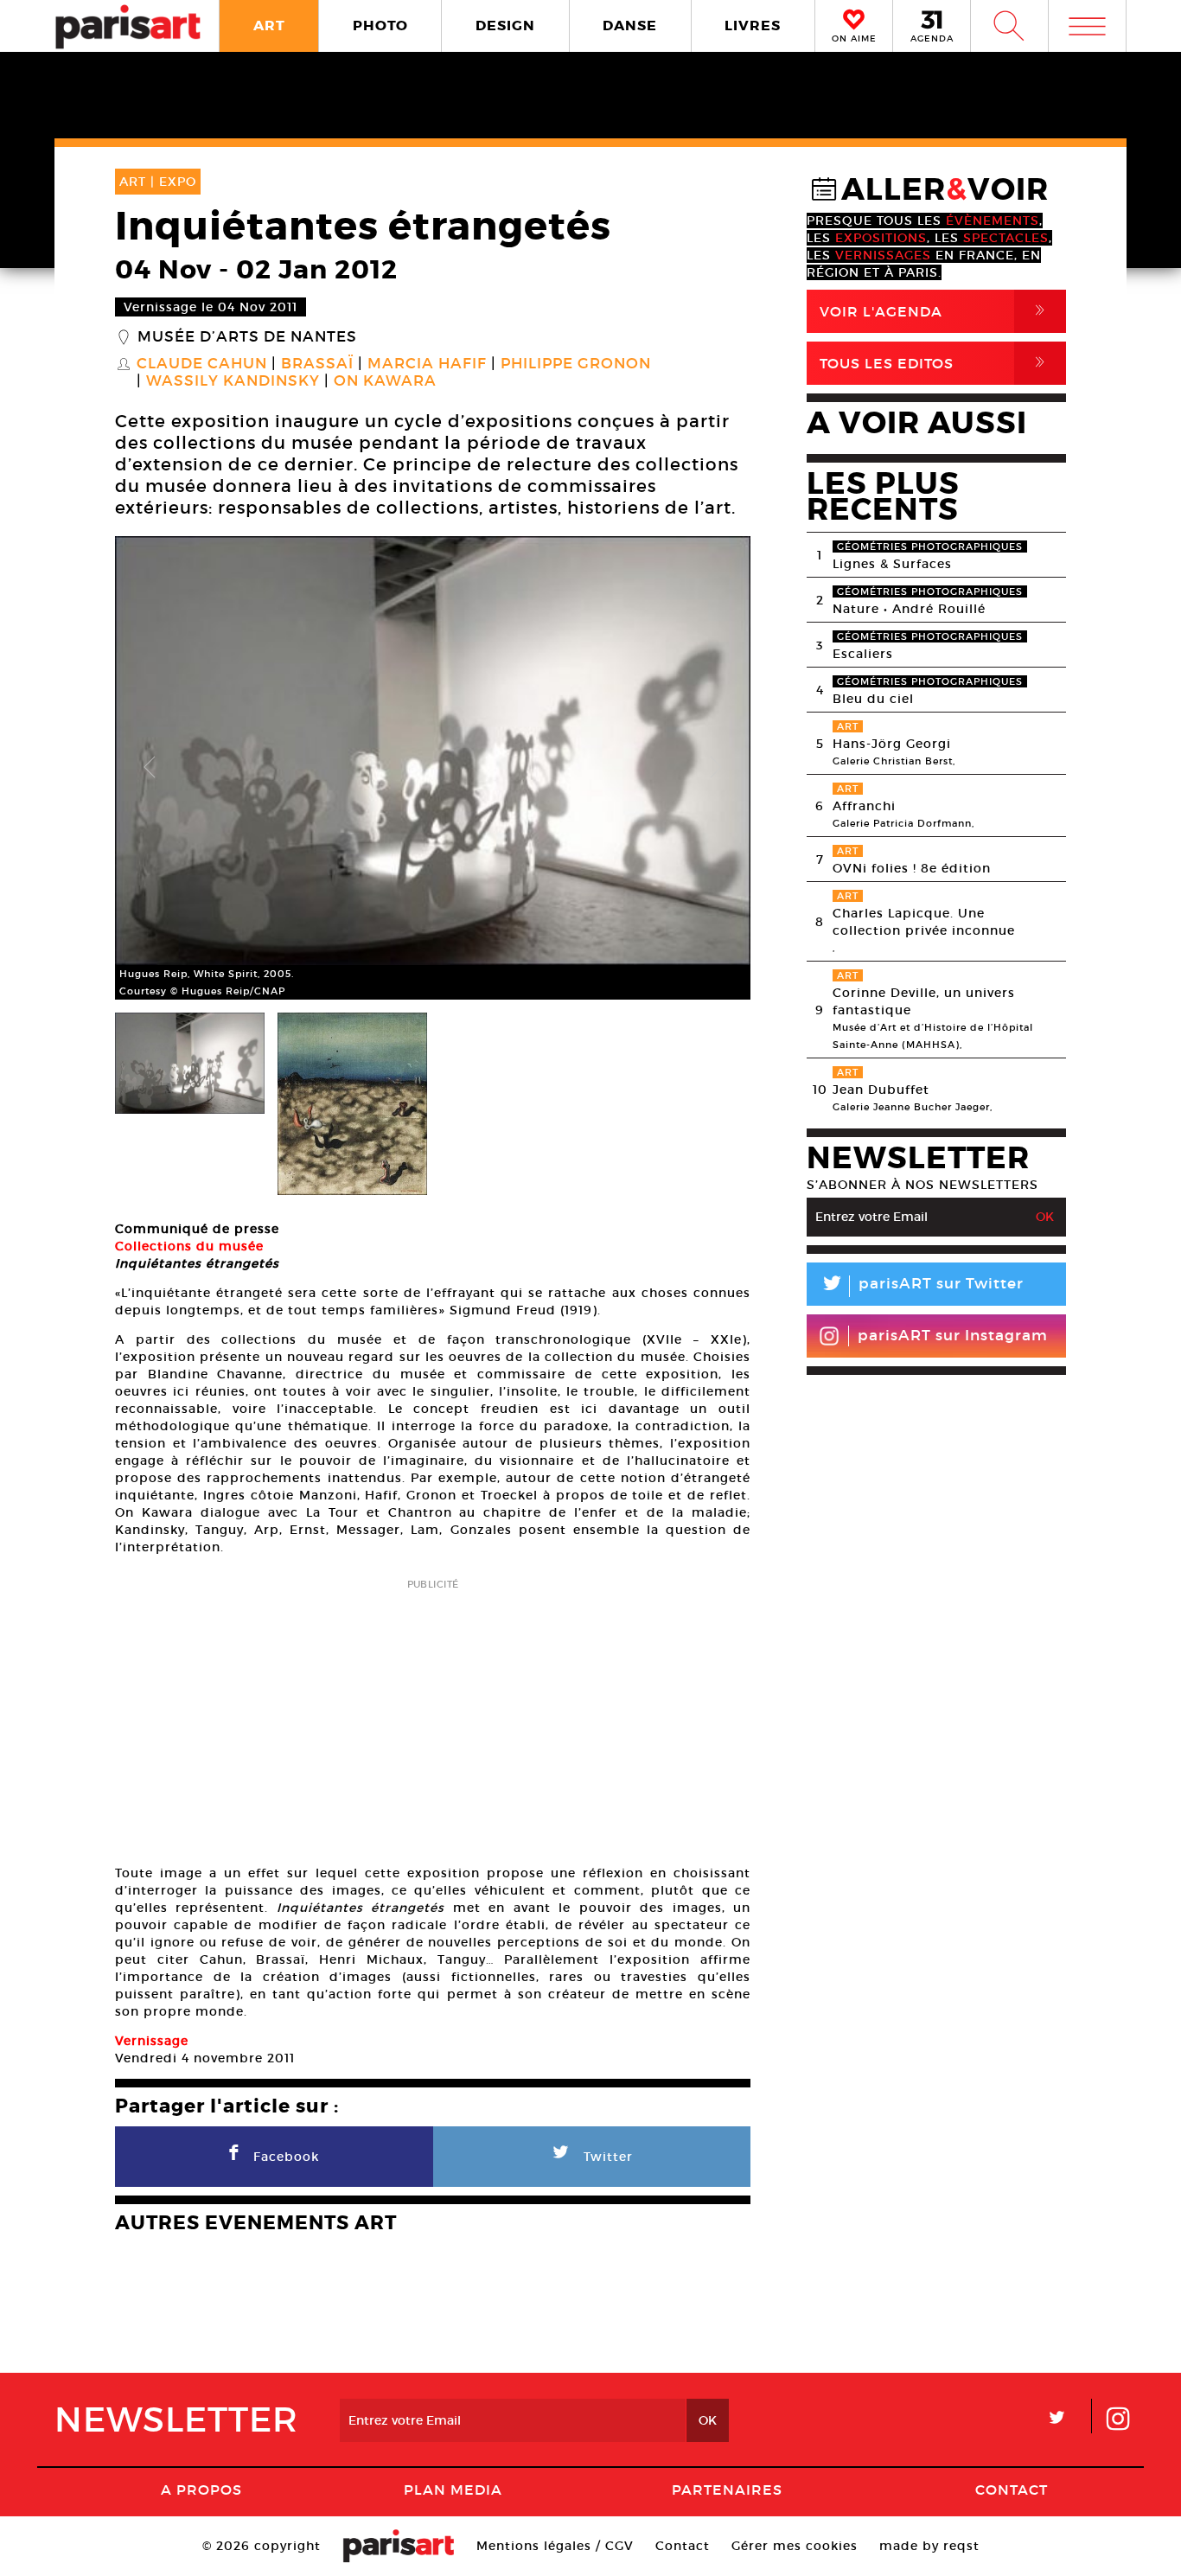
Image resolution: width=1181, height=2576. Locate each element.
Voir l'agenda (935, 311)
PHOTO (380, 26)
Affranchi (864, 806)
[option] (433, 768)
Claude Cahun (202, 364)
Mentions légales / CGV (555, 2546)
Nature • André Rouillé (909, 609)
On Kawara (385, 381)
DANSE (630, 26)
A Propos (201, 2490)
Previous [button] (150, 768)
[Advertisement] (433, 1716)
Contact (1012, 2490)
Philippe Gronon (576, 364)
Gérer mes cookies (795, 2546)
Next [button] (716, 768)
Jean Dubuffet (881, 1090)
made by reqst (929, 2546)
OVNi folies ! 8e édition (912, 868)
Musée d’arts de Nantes (247, 337)
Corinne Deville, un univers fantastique (924, 1001)
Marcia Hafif (427, 364)
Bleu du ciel (873, 699)
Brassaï (317, 364)
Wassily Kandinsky (233, 381)
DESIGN (505, 26)
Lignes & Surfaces (892, 564)
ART (269, 26)
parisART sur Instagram (953, 1336)
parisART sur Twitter (922, 1286)
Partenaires (727, 2490)
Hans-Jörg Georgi (892, 744)
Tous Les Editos (935, 363)
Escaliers (863, 654)
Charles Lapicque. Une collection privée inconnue (924, 922)
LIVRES (753, 26)
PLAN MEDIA (453, 2490)
